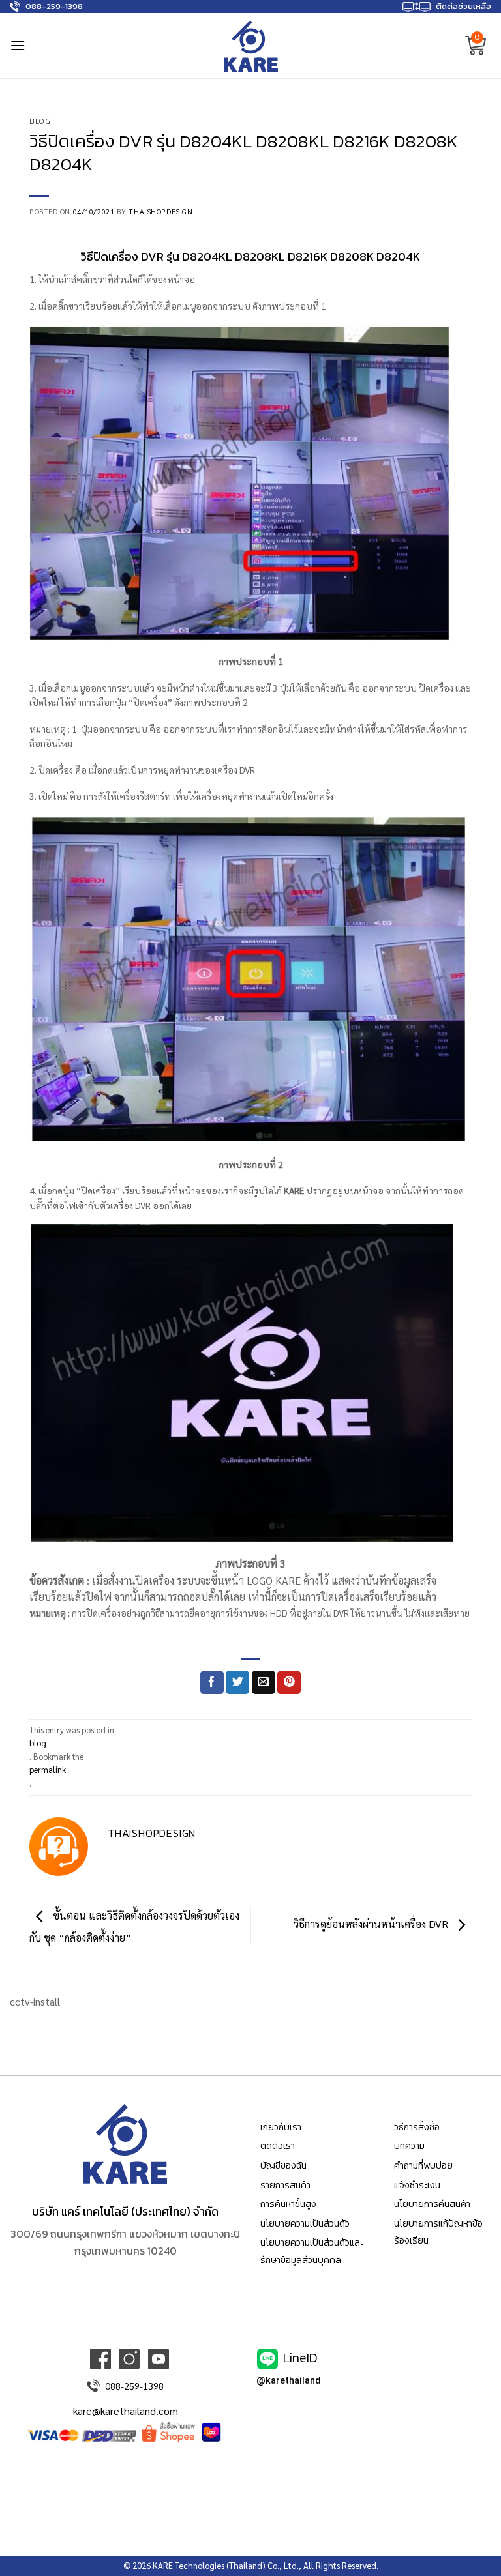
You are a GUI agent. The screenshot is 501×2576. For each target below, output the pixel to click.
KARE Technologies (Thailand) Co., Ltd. (226, 2565)
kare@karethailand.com (126, 2411)
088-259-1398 (54, 6)
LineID (300, 2357)
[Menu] (18, 45)
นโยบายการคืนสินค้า (432, 2204)
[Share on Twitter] (237, 1682)
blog (40, 121)
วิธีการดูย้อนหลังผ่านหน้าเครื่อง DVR (372, 1924)
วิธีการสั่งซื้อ (417, 2127)
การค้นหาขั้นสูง (288, 2204)
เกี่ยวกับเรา (281, 2127)
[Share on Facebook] (212, 1682)
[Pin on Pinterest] (289, 1682)
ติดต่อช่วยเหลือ (463, 6)
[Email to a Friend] (264, 1682)
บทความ (409, 2146)
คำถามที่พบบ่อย (423, 2165)
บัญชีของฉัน (283, 2165)
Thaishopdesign (160, 212)
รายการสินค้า (285, 2185)
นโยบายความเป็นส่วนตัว (305, 2223)
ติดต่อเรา (278, 2146)
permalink (48, 1769)
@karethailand (289, 2381)
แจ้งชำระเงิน (417, 2185)
